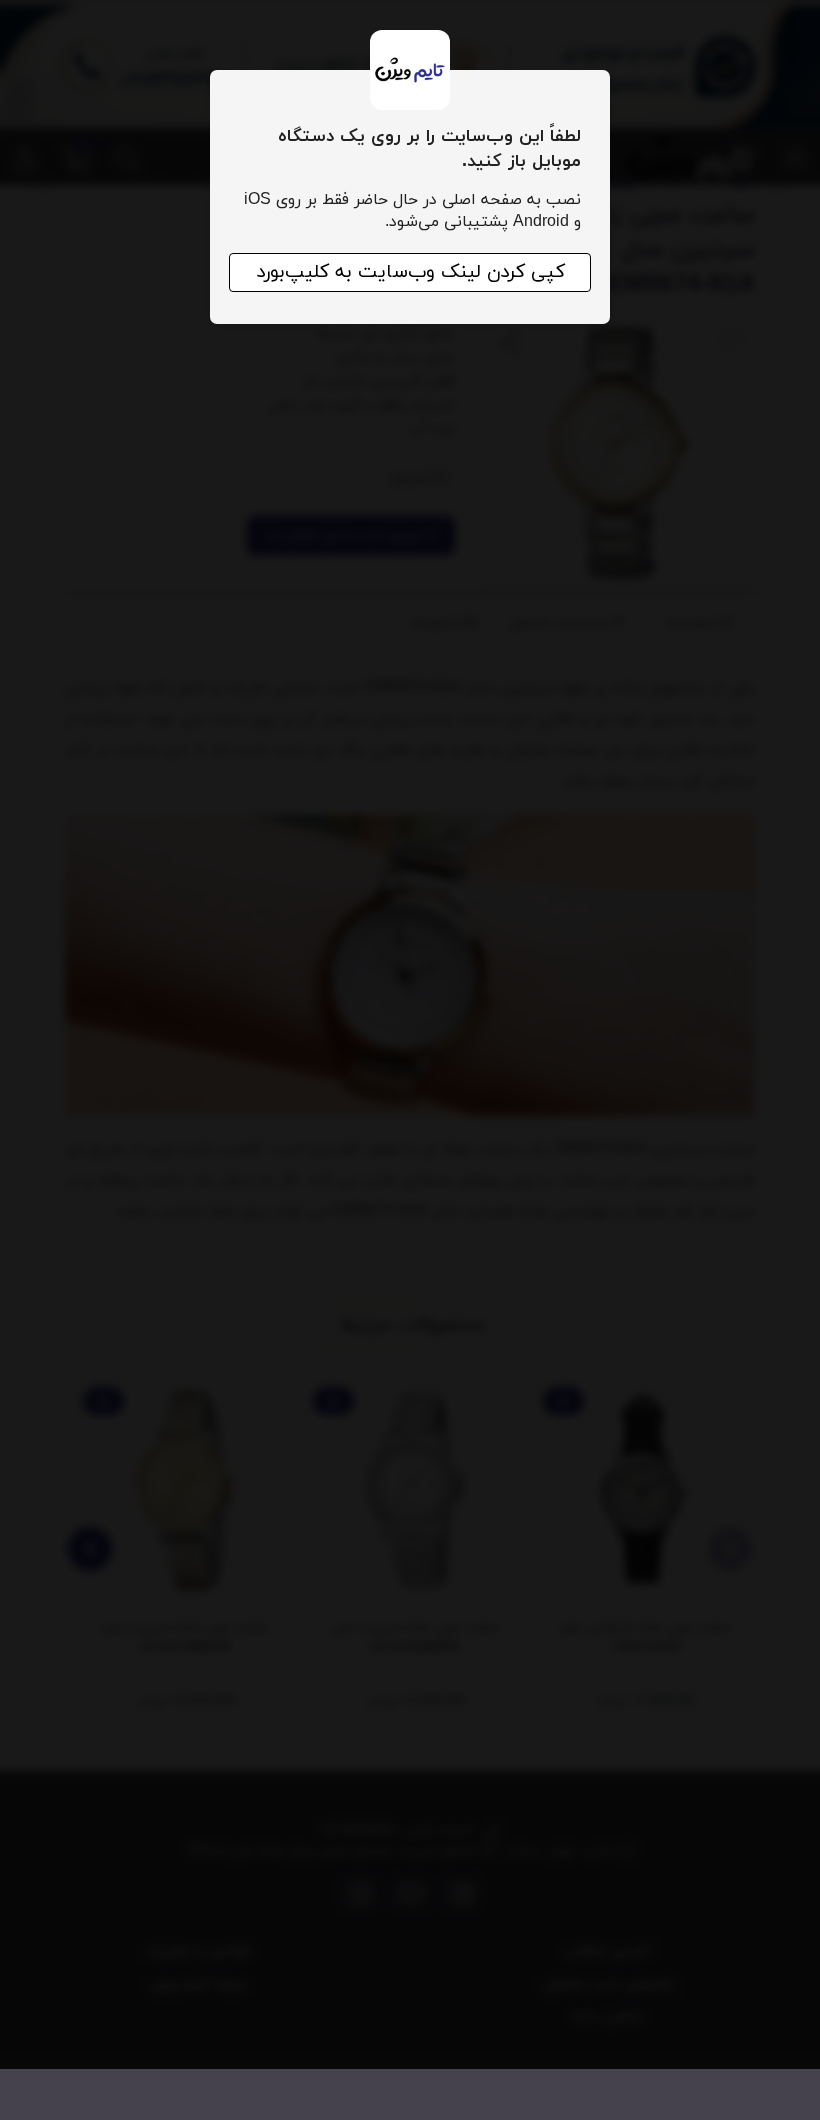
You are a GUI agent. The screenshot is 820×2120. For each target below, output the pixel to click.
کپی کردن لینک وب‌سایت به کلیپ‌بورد (410, 272)
